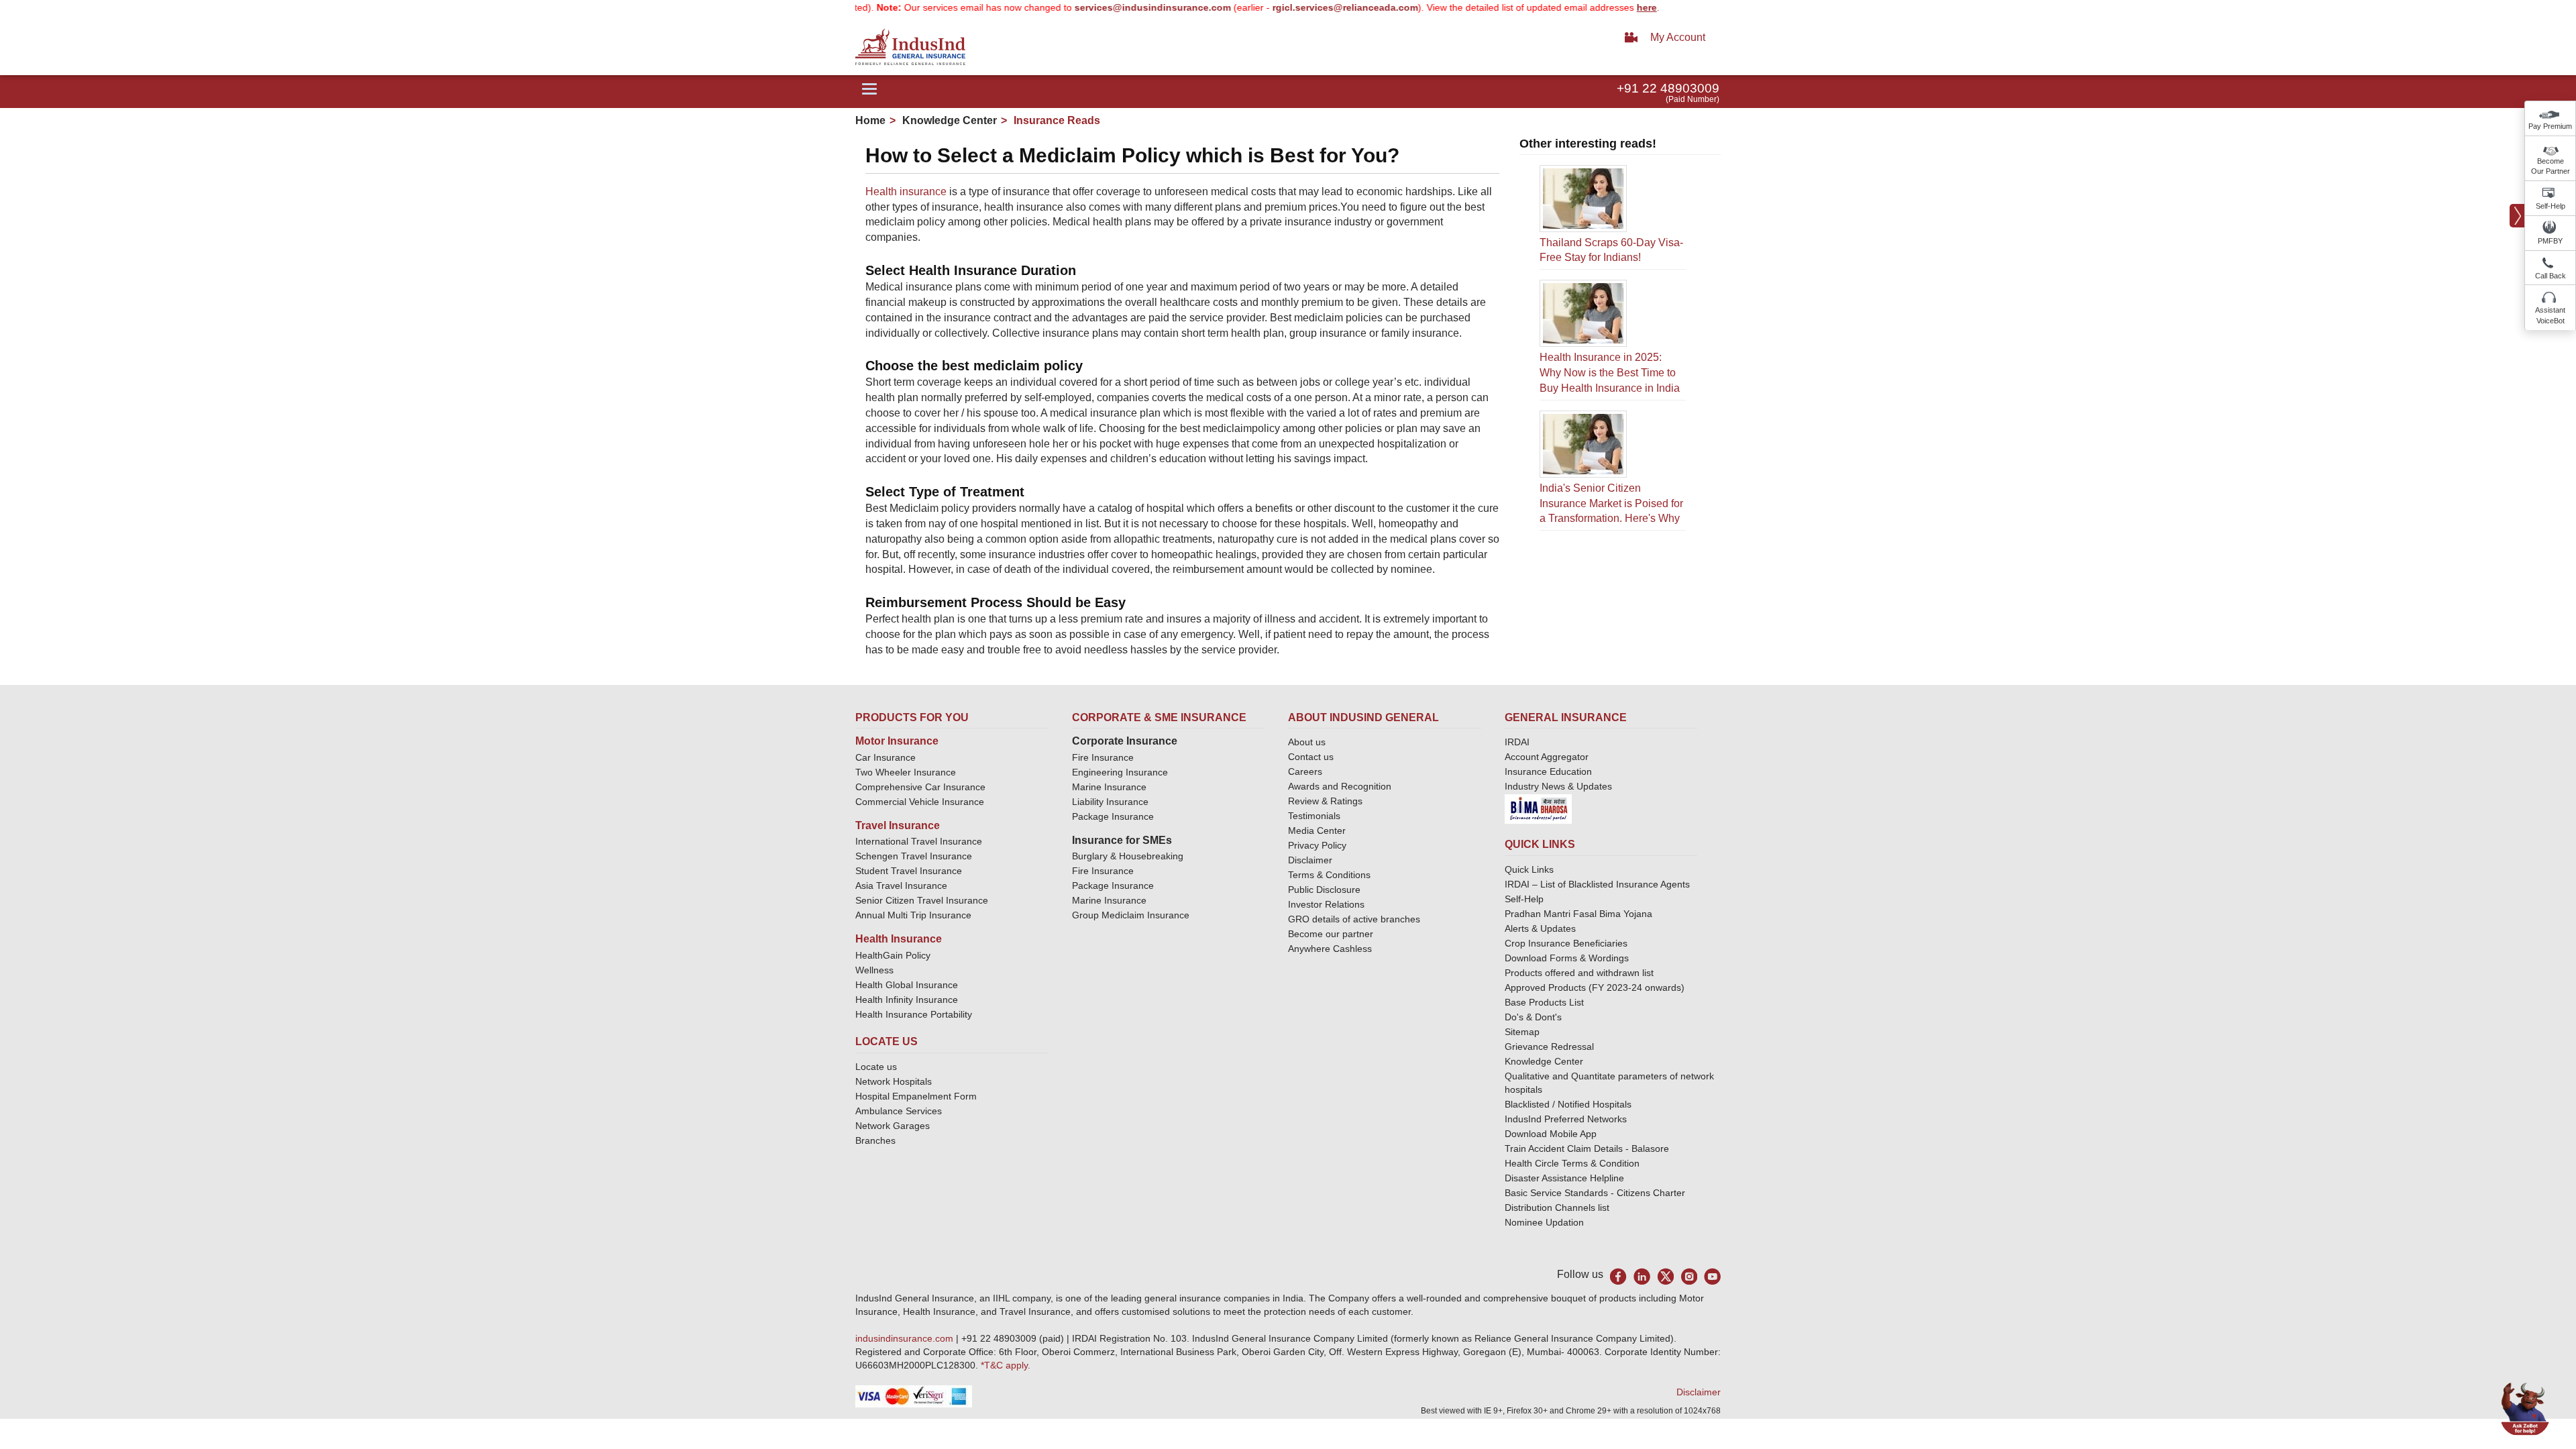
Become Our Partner (2551, 166)
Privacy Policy (1317, 845)
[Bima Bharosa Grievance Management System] (1538, 808)
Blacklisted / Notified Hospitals (1568, 1104)
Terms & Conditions (1329, 875)
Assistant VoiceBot (2550, 315)
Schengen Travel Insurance (914, 856)
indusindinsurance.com (906, 1338)
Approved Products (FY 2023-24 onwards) (1595, 987)
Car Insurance (885, 757)
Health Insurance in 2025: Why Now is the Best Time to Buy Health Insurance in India (1610, 373)
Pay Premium (2550, 126)
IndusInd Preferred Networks (1566, 1119)
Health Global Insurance (908, 985)
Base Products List (1544, 1002)
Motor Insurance (897, 741)
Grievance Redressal (1549, 1046)
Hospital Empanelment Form (916, 1096)
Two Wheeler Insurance (906, 772)
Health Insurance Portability (914, 1014)
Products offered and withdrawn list (1579, 973)
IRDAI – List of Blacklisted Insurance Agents (1597, 884)
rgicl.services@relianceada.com (1293, 7)
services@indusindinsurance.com (1101, 7)
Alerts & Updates (1540, 928)
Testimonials (1314, 816)
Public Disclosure (1324, 890)
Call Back (2551, 276)
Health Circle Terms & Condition (1572, 1163)
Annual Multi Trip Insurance (913, 915)
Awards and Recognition (1340, 786)
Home (870, 120)
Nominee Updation (1544, 1222)
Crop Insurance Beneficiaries (1566, 943)
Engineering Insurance (1120, 772)
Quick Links (1529, 869)
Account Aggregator (1547, 757)
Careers (1305, 771)
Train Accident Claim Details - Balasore (1587, 1148)
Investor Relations (1326, 904)
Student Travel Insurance (909, 871)
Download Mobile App (1551, 1134)
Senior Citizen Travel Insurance (922, 900)
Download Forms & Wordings (1567, 958)
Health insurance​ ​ (907, 192)
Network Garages (893, 1126)
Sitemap (1522, 1032)
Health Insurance (899, 939)
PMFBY (2550, 241)
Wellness (874, 970)
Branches (875, 1140)
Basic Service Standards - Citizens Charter (1595, 1193)
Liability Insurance (1110, 802)
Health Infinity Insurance (908, 1000)
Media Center (1317, 830)
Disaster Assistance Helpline (1564, 1178)
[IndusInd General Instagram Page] (1689, 1276)
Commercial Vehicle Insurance (920, 802)
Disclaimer (1310, 860)
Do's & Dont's (1533, 1017)
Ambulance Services (899, 1111)
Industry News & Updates (1558, 786)
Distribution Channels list (1557, 1207)
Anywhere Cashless (1330, 949)
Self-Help (2551, 206)
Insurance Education (1548, 771)
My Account (1678, 37)
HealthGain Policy (893, 955)
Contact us (1311, 757)
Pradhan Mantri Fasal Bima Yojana (1578, 914)
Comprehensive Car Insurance (920, 787)
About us (1307, 742)
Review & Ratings (1325, 801)
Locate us (876, 1067)
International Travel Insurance (919, 841)
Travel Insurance (898, 825)
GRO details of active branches (1354, 919)
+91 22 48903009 (1668, 88)
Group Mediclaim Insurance (1131, 915)
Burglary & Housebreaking (1128, 856)
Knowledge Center (948, 120)
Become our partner (1331, 934)
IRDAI (1517, 742)
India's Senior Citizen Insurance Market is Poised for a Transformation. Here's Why (1611, 503)
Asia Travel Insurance (901, 885)
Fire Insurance (1103, 757)
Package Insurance (1113, 816)
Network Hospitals (894, 1081)
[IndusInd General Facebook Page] (1618, 1276)
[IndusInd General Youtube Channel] (1712, 1276)
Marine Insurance (1109, 787)
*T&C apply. (1006, 1365)
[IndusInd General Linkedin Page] (1642, 1276)
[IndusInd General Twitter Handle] (1665, 1276)
